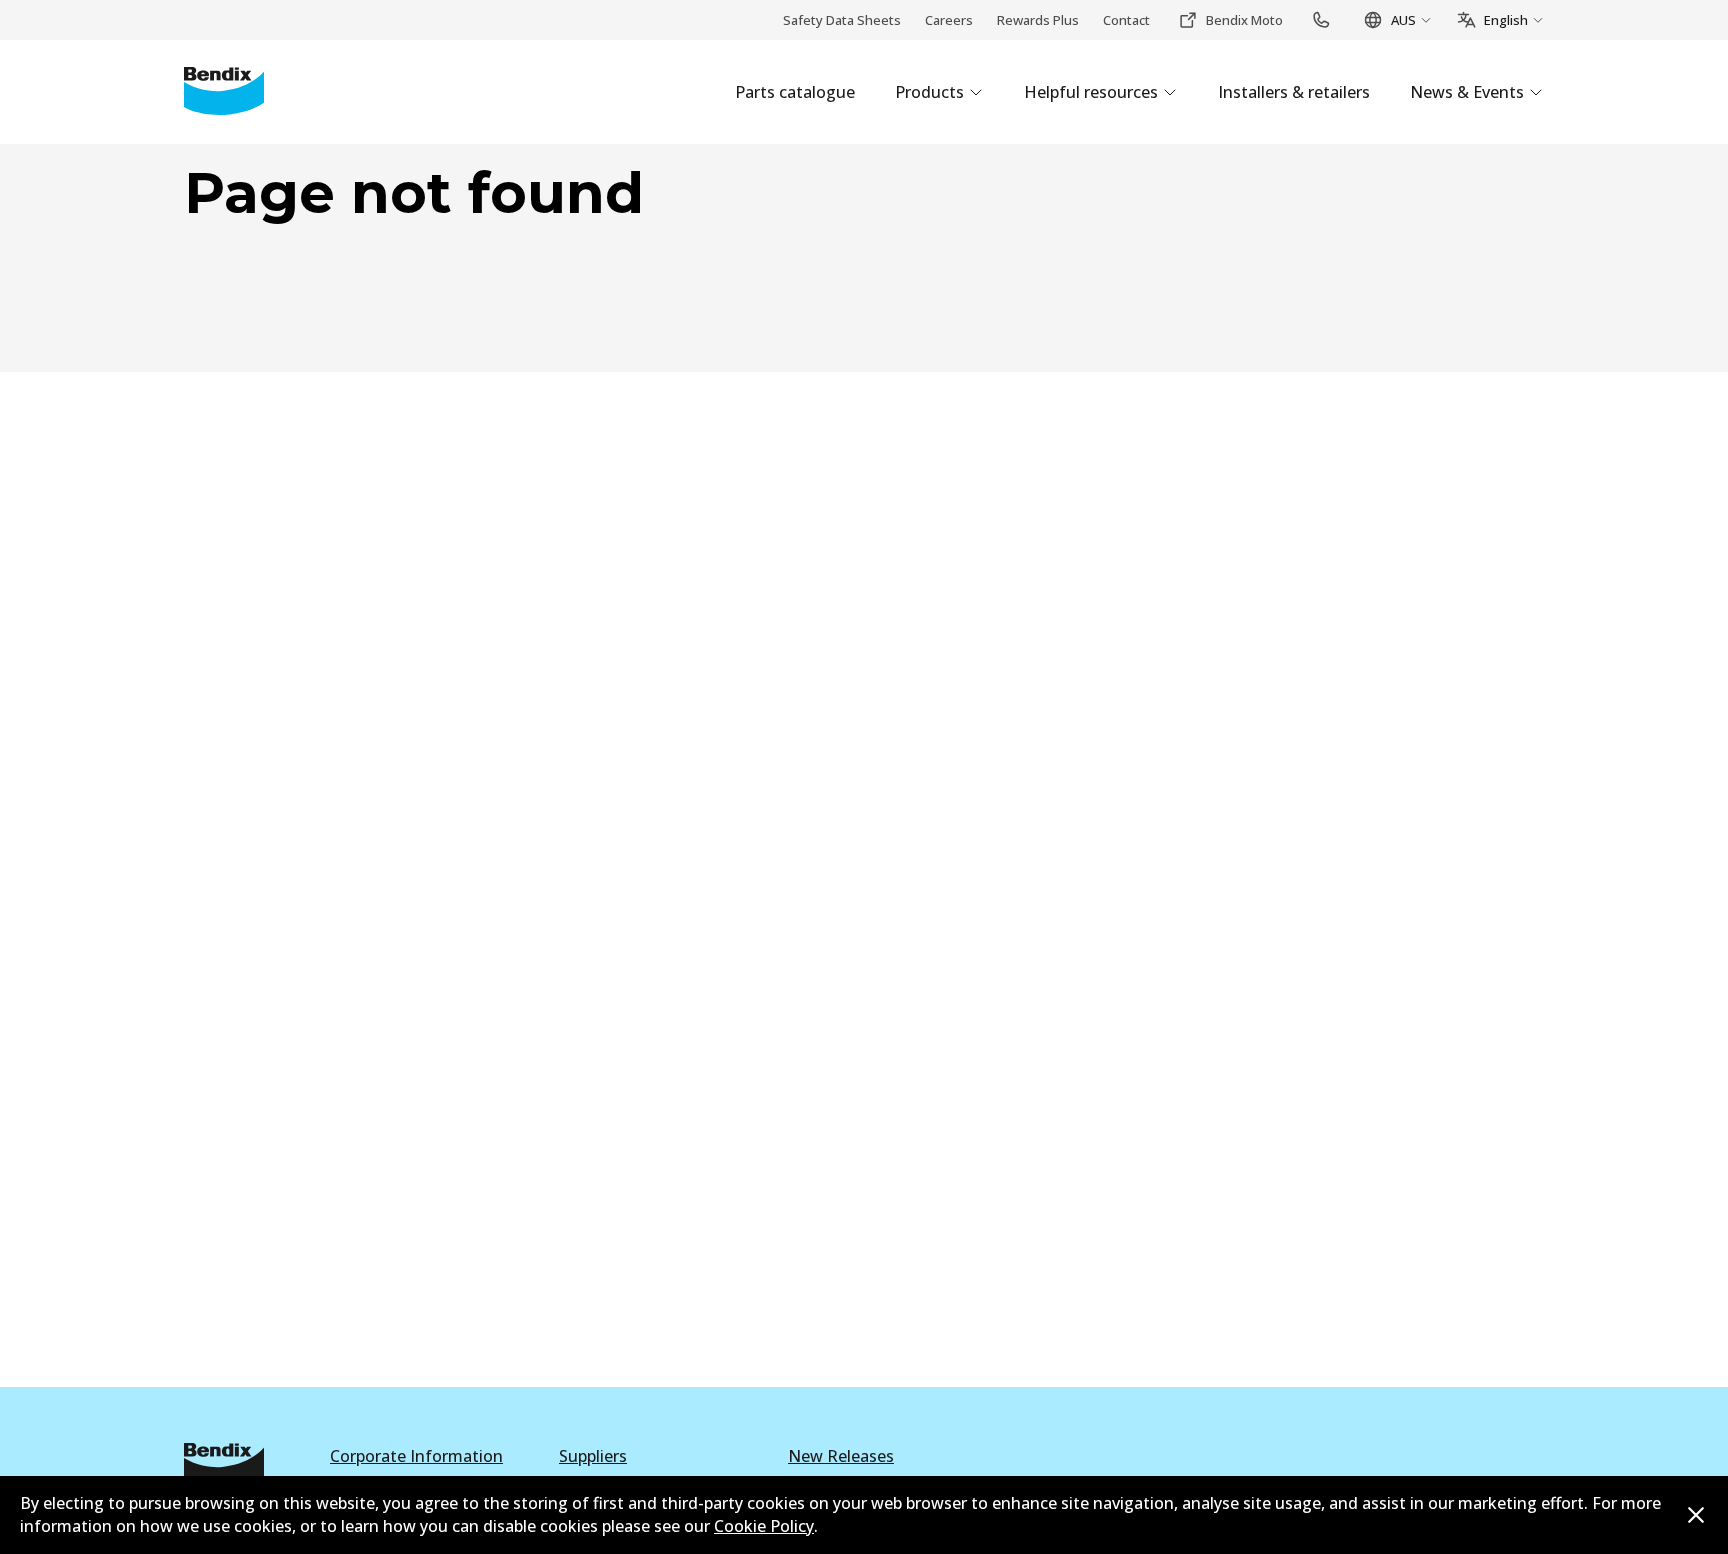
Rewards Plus (1038, 20)
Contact (1126, 20)
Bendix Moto (1244, 20)
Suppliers (593, 1456)
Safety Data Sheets (842, 20)
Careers (949, 20)
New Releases (841, 1456)
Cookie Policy (764, 1526)
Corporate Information (416, 1456)
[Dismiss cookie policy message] (1696, 1515)
